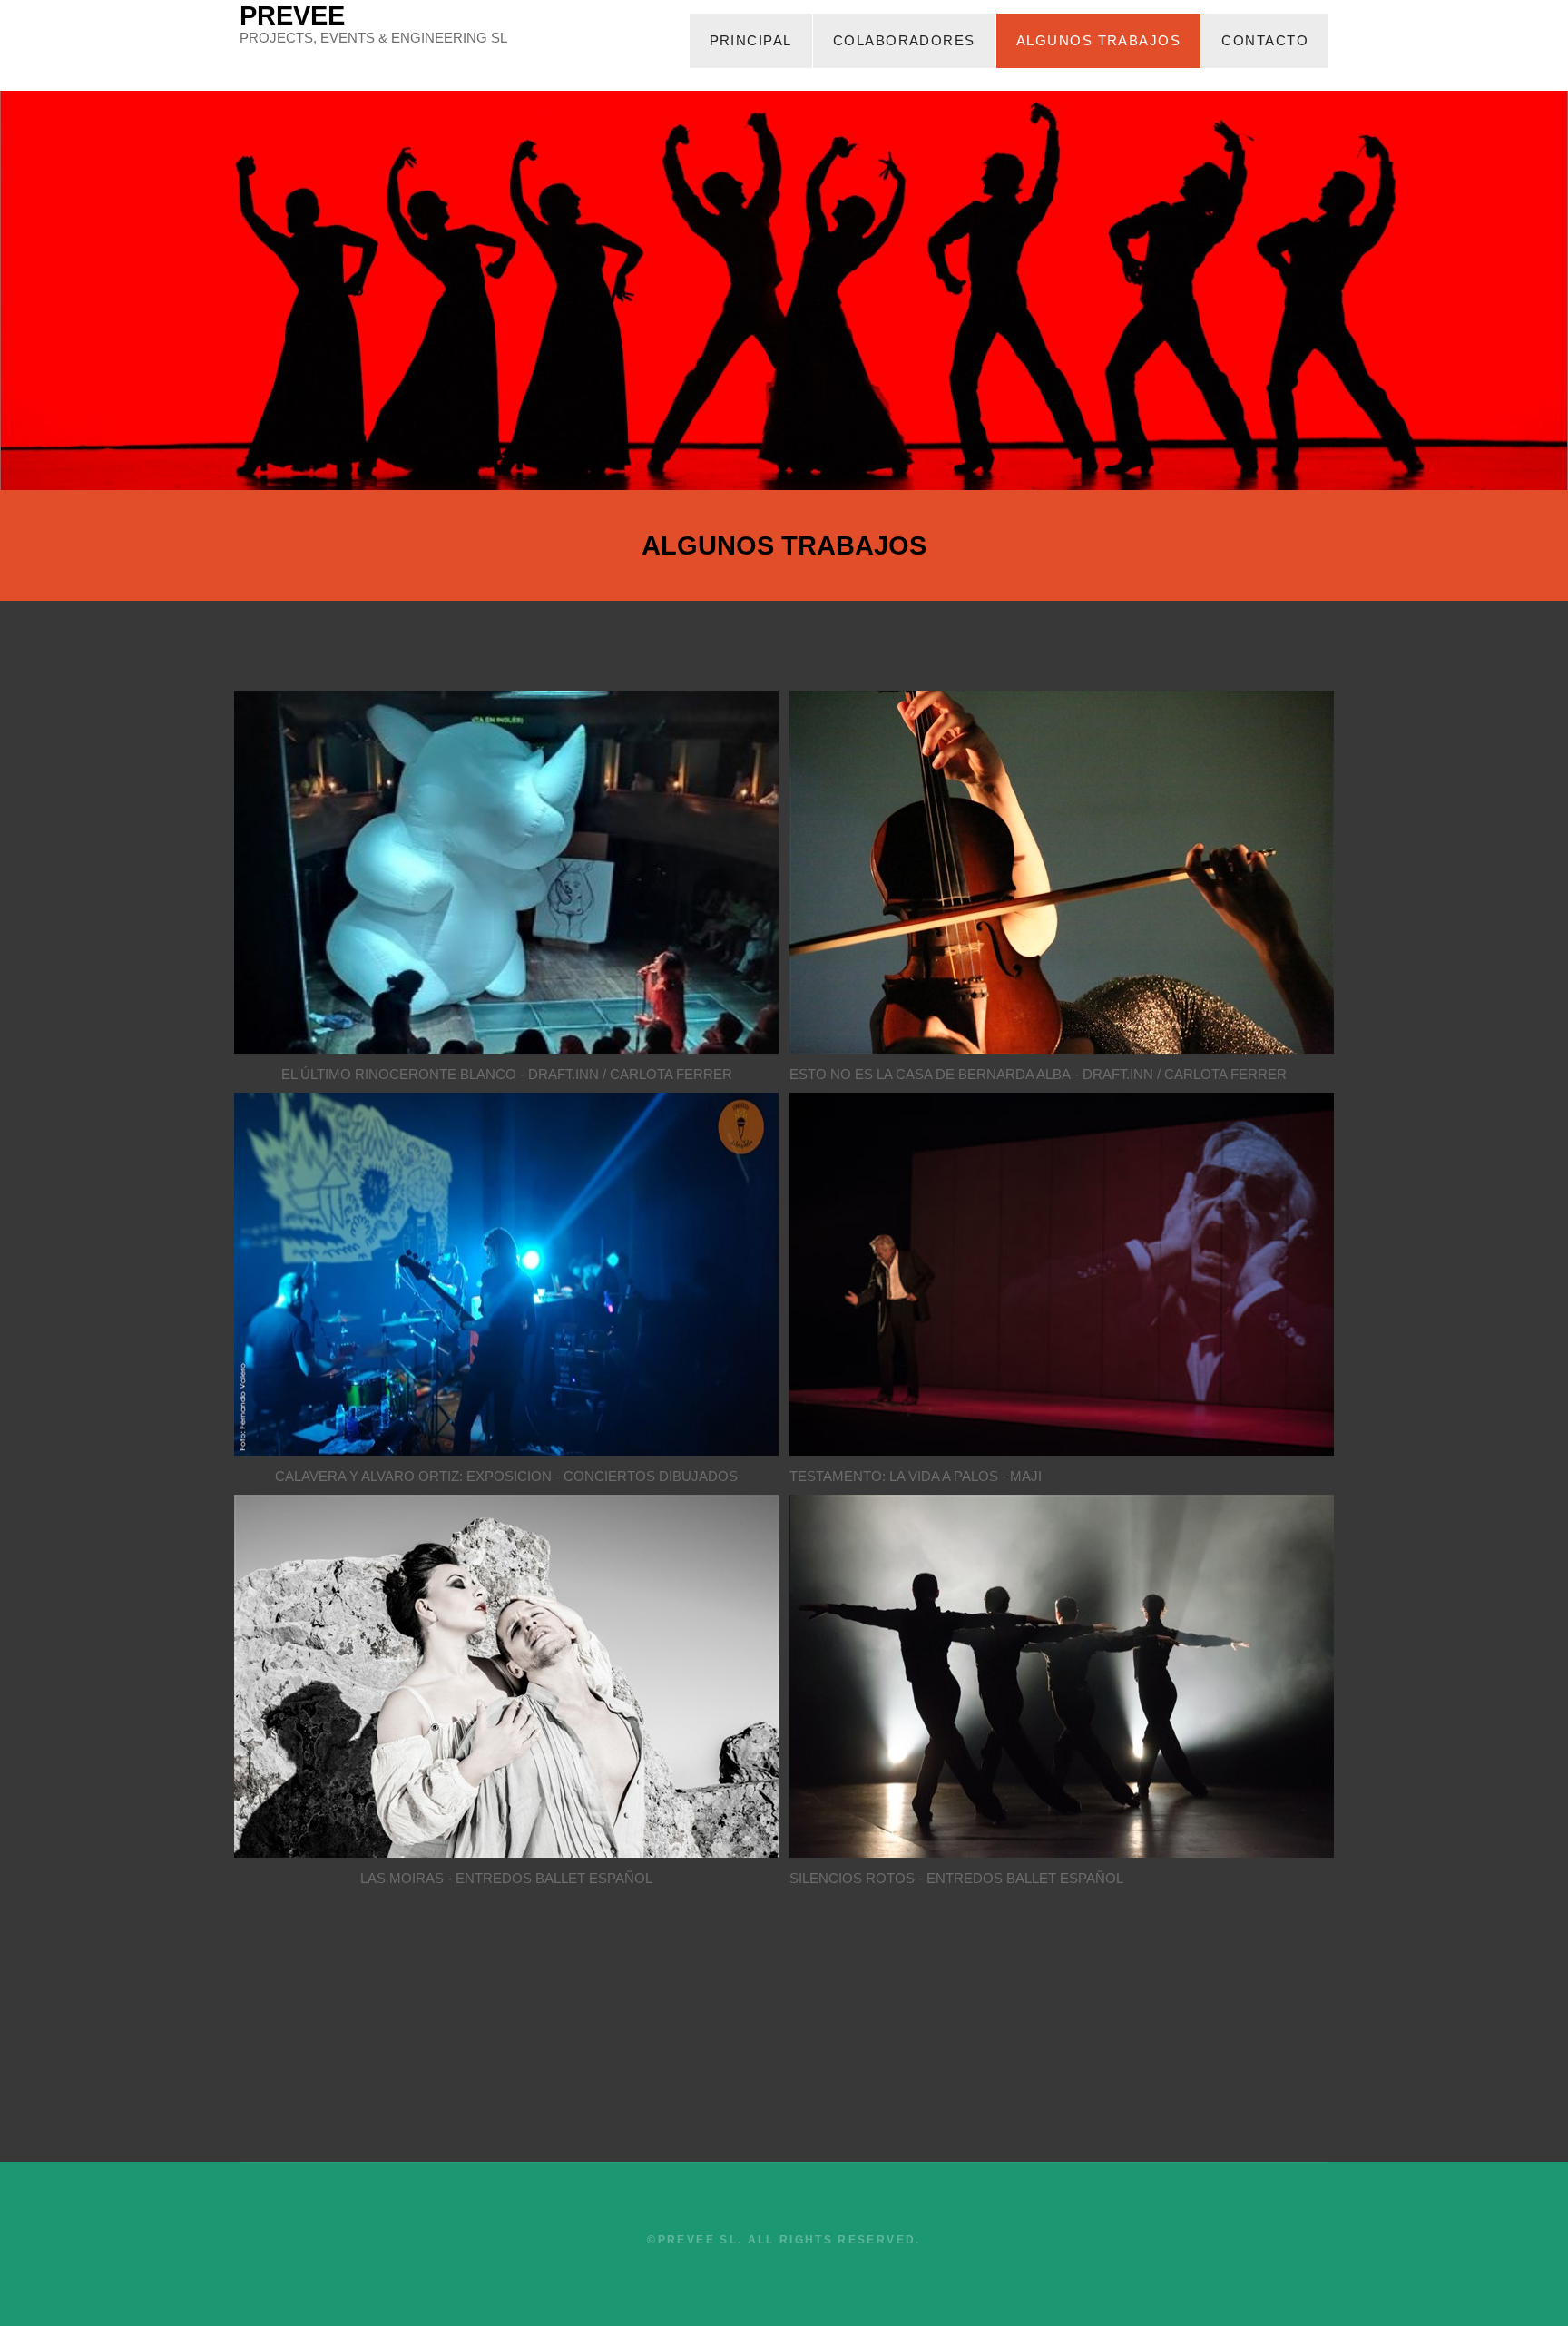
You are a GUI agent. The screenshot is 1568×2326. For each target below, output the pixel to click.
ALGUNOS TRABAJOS (1098, 41)
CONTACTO (1265, 41)
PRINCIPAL (751, 41)
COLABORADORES (904, 41)
